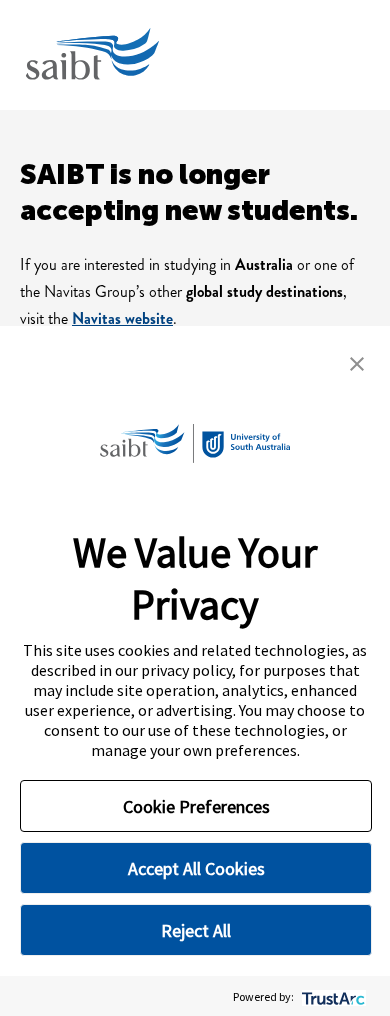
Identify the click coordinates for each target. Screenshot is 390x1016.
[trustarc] (331, 996)
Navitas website (122, 318)
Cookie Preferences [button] (196, 806)
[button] (357, 362)
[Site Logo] (91, 55)
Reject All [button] (196, 930)
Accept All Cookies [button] (196, 868)
